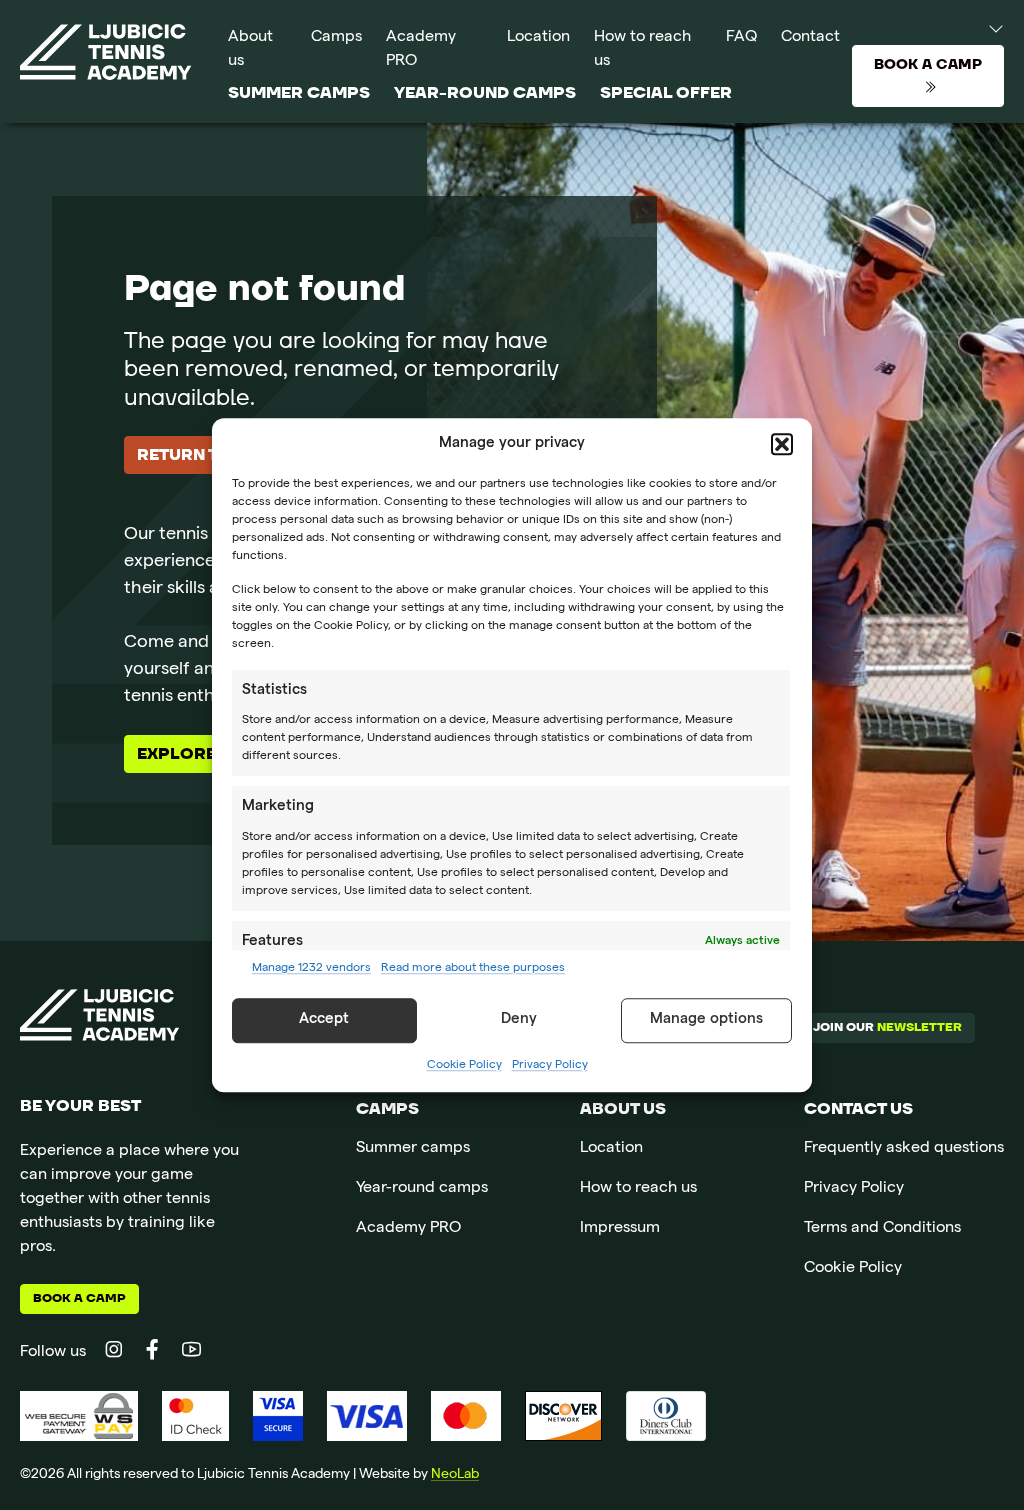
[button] (782, 445)
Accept (324, 1020)
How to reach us (642, 50)
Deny (519, 1020)
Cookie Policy (464, 1066)
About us (250, 50)
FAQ (741, 38)
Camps (336, 38)
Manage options (706, 1020)
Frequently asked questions (904, 1149)
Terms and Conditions (882, 1229)
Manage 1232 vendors (311, 969)
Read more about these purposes (473, 969)
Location (538, 38)
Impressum (620, 1229)
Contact (810, 38)
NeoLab (455, 1475)
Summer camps (299, 93)
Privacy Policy (550, 1066)
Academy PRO (421, 50)
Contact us (858, 1109)
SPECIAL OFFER (666, 93)
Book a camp (79, 1298)
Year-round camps (485, 93)
